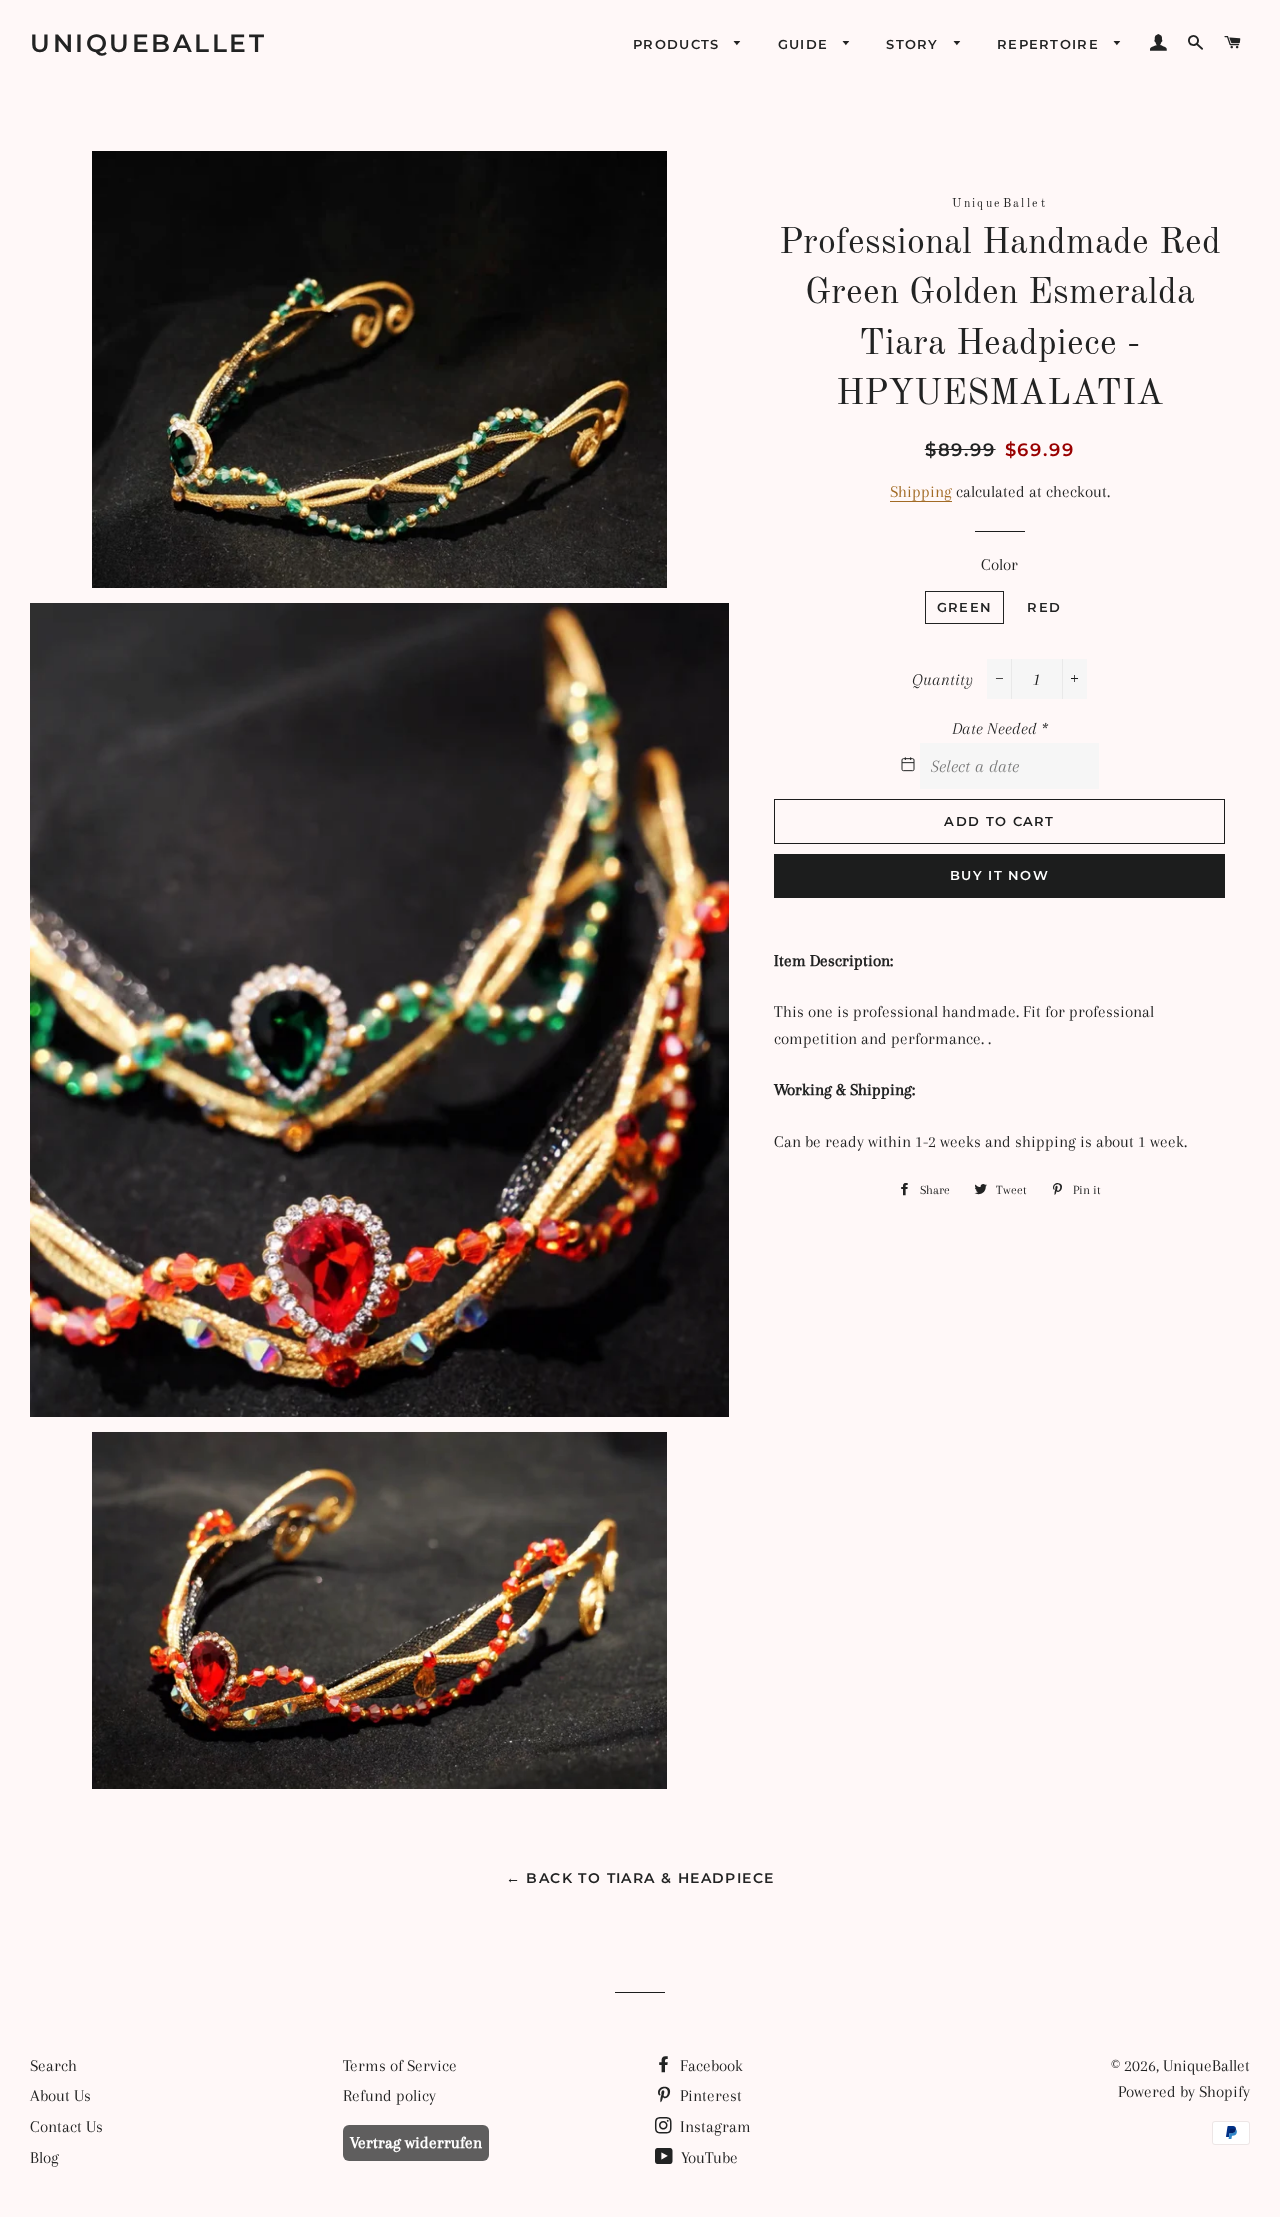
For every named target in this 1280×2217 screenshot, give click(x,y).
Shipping (921, 491)
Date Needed (1000, 728)
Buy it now (999, 875)
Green (965, 607)
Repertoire (1050, 44)
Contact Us (66, 2126)
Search (53, 2065)
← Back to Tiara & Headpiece (640, 1878)
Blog (44, 2157)
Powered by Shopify (1184, 2091)
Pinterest (709, 2095)
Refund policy (389, 2095)
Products (679, 44)
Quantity (942, 679)
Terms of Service (400, 2065)
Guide (806, 44)
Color (999, 564)
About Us (60, 2095)
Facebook (709, 2065)
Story (915, 44)
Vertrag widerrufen (416, 2142)
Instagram (713, 2126)
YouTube (707, 2157)
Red (1044, 607)
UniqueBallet (148, 43)
